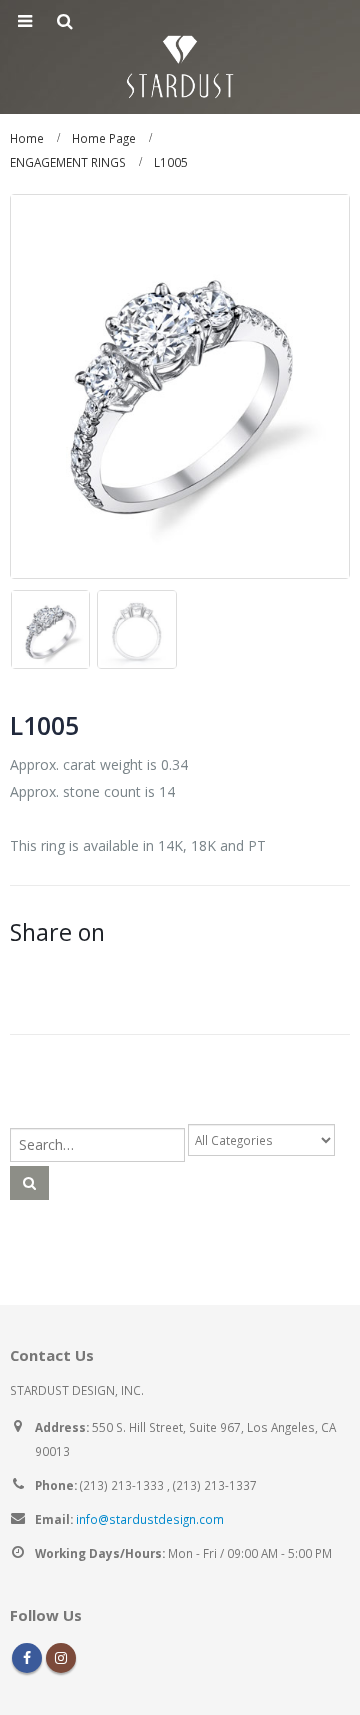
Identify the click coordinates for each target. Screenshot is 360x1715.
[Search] (29, 1183)
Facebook (27, 1658)
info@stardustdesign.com (150, 1519)
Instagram (61, 1658)
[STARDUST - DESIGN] (180, 63)
